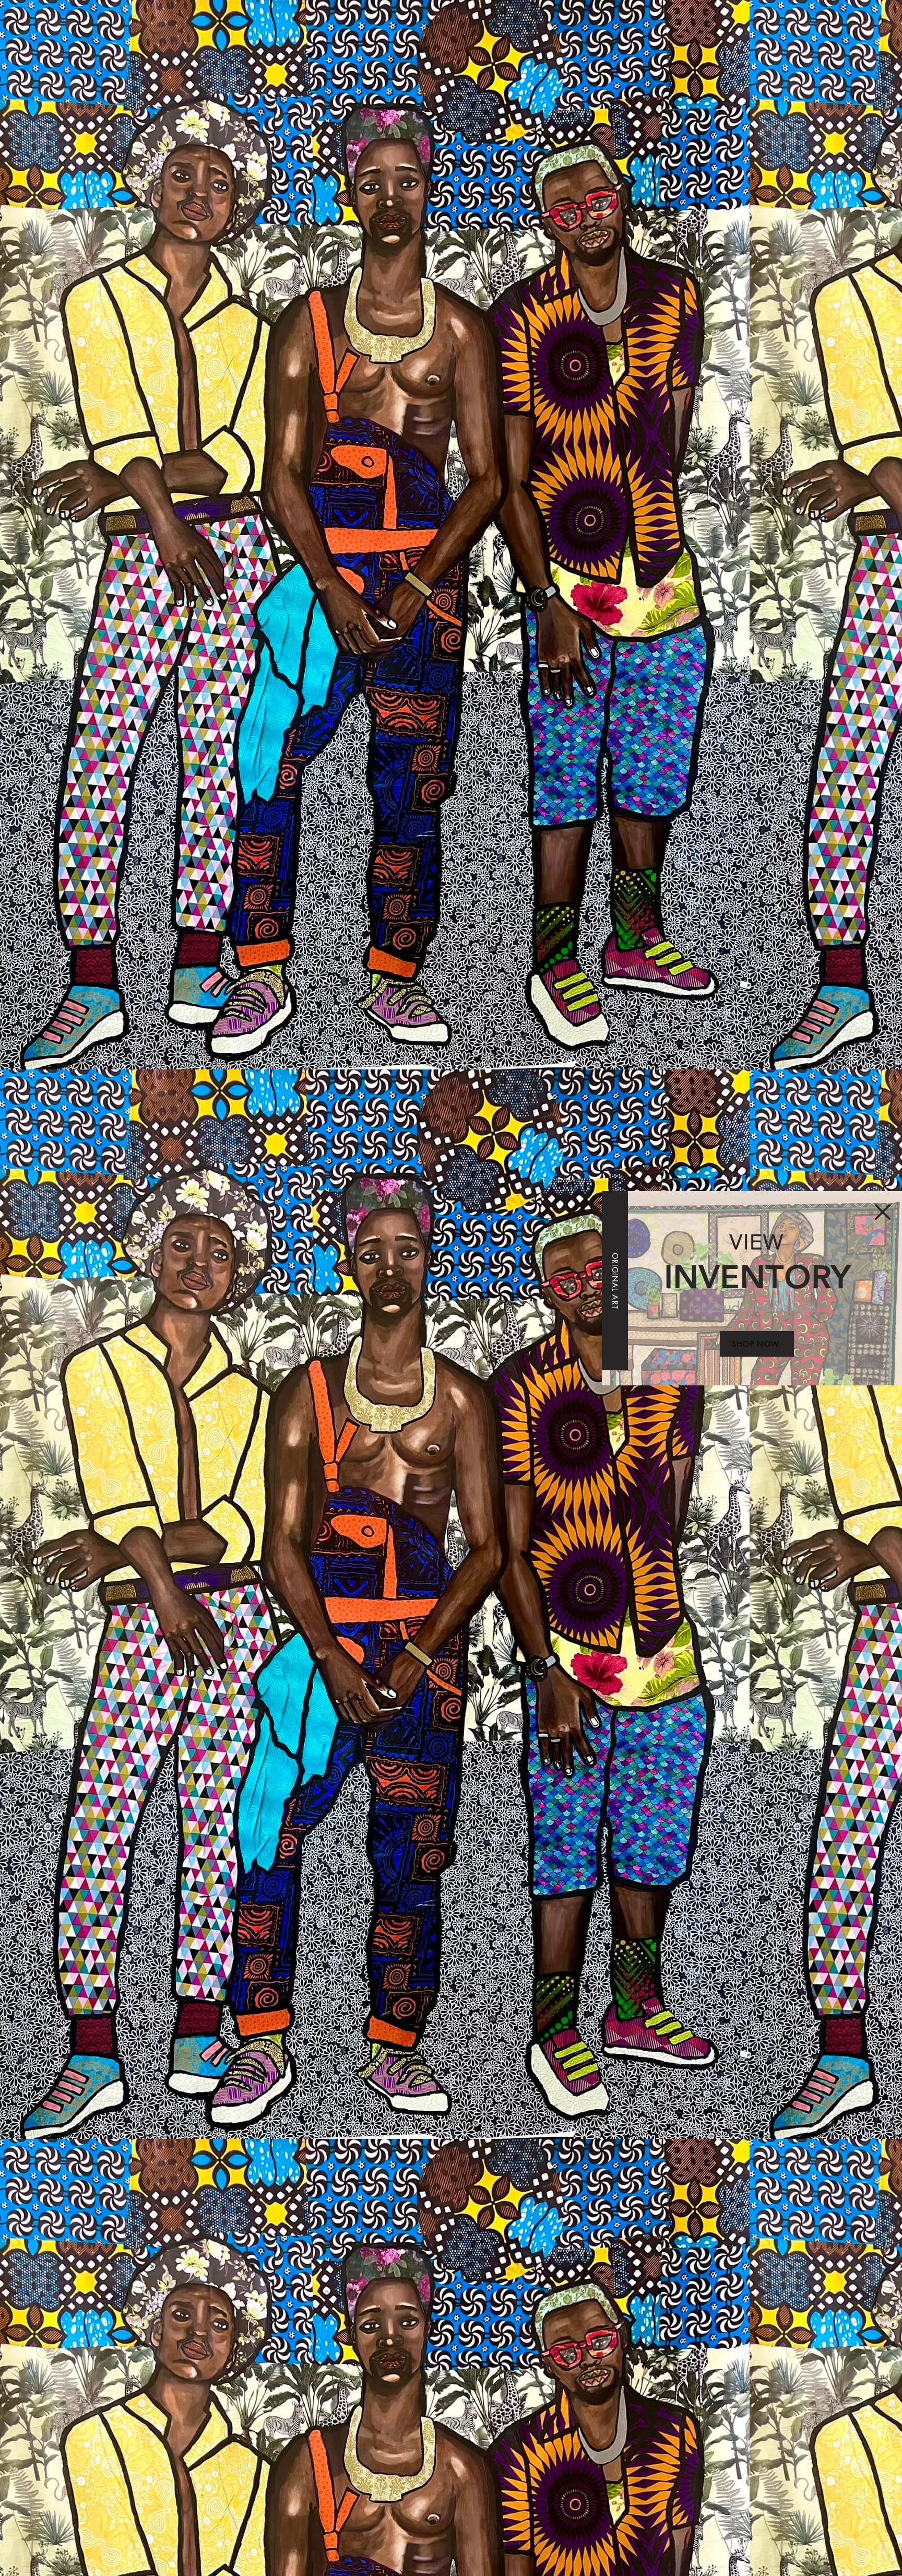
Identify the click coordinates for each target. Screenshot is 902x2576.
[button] (883, 1212)
